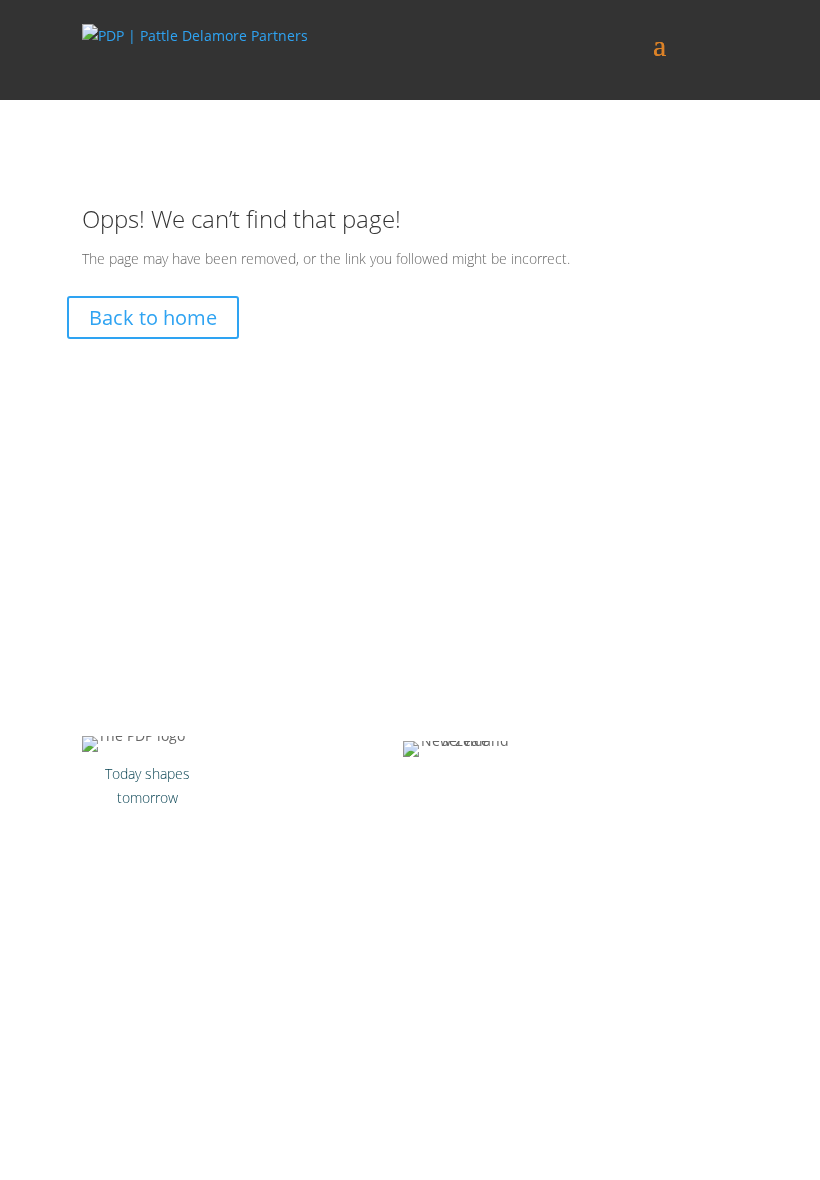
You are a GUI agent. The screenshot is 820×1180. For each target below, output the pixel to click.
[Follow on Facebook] (108, 836)
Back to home (153, 317)
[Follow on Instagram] (148, 836)
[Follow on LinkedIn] (188, 836)
